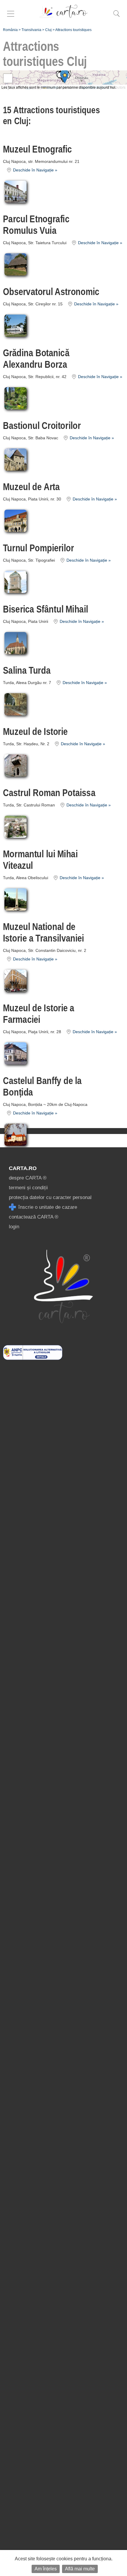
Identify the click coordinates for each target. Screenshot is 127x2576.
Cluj (48, 30)
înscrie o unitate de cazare (47, 1207)
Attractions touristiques (73, 30)
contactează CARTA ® (34, 1217)
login (14, 1227)
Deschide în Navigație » (35, 170)
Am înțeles (46, 2569)
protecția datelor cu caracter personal (50, 1197)
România (10, 30)
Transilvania (31, 30)
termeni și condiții (28, 1188)
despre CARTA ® (28, 1178)
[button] (65, 77)
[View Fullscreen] (8, 78)
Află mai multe (80, 2569)
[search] (116, 17)
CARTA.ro (23, 1168)
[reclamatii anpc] (33, 1358)
